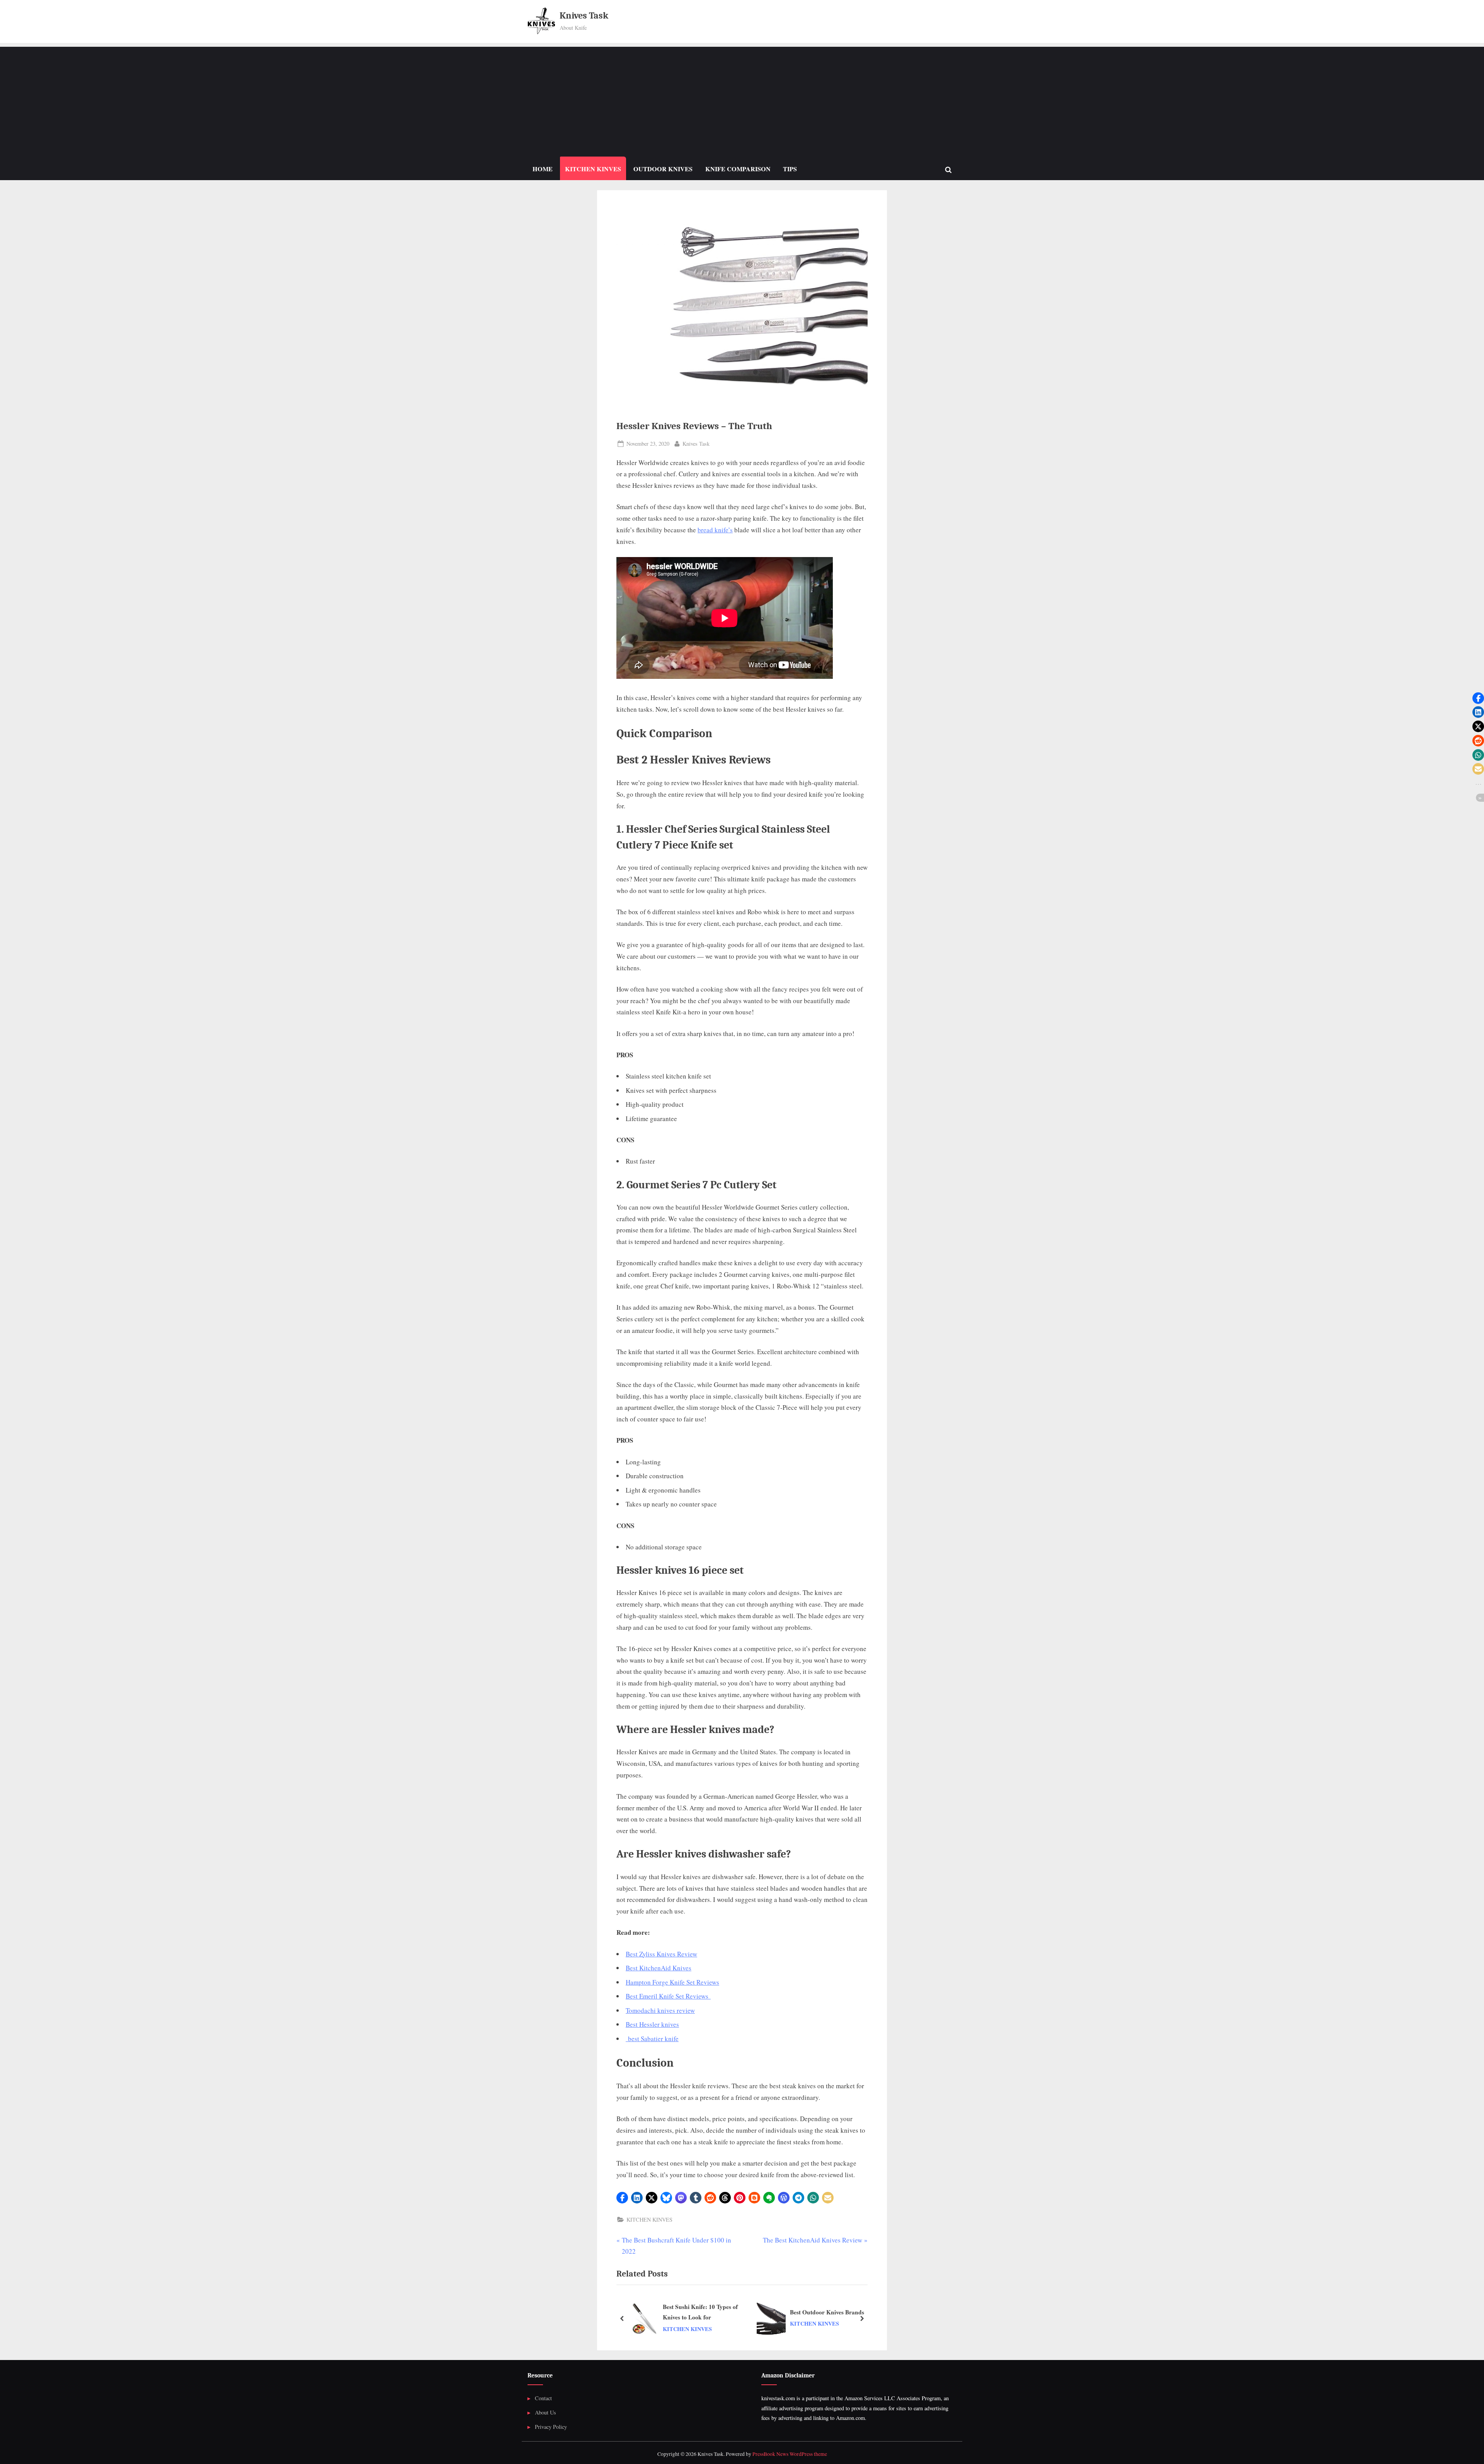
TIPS (790, 169)
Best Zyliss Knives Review (661, 1954)
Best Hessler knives (652, 2024)
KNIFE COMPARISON (738, 169)
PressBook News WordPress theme (790, 2454)
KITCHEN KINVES (593, 169)
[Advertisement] (742, 101)
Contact (543, 2398)
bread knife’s (715, 530)
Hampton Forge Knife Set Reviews (672, 1982)
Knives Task (584, 16)
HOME (543, 169)
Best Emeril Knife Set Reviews (668, 1996)
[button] (622, 2198)
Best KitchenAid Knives (659, 1968)
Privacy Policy (551, 2427)
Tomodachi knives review (660, 2010)
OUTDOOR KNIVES (663, 169)
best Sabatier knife (652, 2039)
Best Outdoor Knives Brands (827, 2312)
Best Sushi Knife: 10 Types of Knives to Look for (700, 2312)
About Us (545, 2412)
